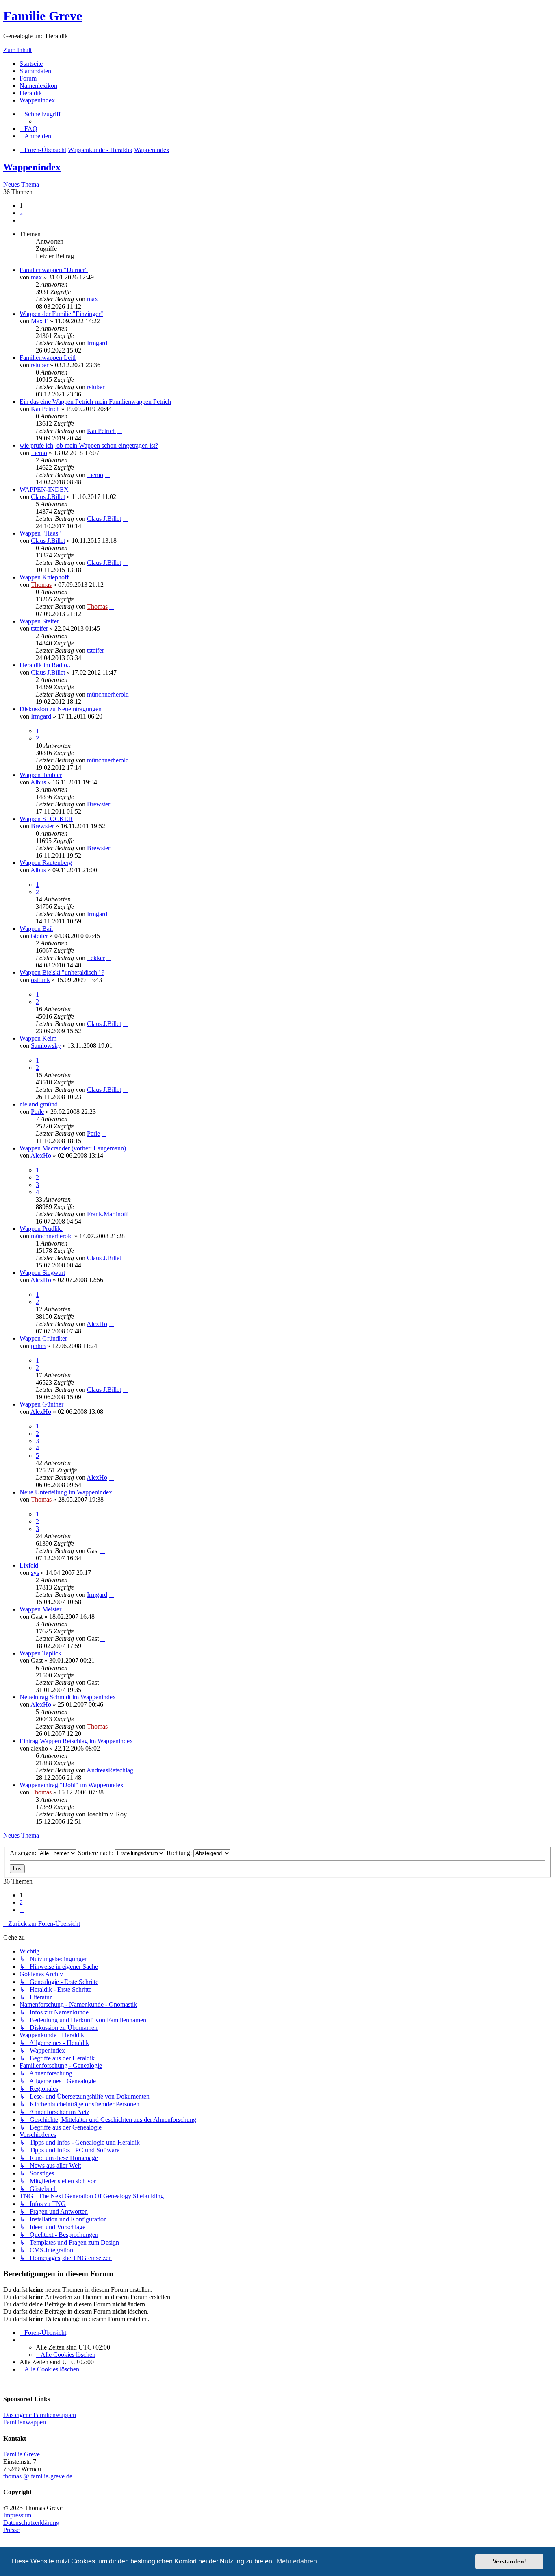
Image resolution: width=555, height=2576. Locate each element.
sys (35, 1573)
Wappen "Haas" (40, 533)
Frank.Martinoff (107, 1214)
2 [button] (21, 213)
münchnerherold (108, 694)
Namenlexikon (38, 86)
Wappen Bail (36, 929)
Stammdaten (35, 71)
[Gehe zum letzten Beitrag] (102, 299)
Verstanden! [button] (509, 2561)
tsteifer (39, 628)
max (36, 277)
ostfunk (40, 980)
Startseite (31, 64)
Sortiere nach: (96, 1853)
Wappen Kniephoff (44, 577)
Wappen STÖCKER (46, 819)
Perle (37, 1112)
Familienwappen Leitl (48, 358)
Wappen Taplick (40, 1653)
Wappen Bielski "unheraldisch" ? (62, 972)
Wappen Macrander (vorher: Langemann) (73, 1148)
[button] (22, 220)
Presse (11, 2530)
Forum (28, 78)
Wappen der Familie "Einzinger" (61, 314)
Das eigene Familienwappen (40, 2415)
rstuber (40, 365)
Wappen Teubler (41, 775)
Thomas (41, 585)
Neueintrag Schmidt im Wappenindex (68, 1697)
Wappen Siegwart (42, 1273)
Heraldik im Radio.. (45, 665)
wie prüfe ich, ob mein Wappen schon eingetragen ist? (89, 445)
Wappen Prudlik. (41, 1229)
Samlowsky (46, 1046)
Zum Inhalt (17, 50)
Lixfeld (29, 1565)
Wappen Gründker (43, 1338)
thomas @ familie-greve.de (38, 2476)
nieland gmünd (39, 1104)
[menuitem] (28, 129)
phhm (38, 1346)
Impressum (17, 2515)
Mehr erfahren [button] (297, 2561)
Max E (40, 321)
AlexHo (41, 1155)
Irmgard (97, 343)
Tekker (96, 958)
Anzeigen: (24, 1853)
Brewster (99, 804)
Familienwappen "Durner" (54, 270)
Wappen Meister (40, 1609)
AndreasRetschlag (110, 1770)
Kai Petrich (45, 409)
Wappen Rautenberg (46, 863)
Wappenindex (37, 100)
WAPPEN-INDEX (44, 489)
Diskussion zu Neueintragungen (61, 709)
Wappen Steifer (39, 621)
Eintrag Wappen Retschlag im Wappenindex (76, 1741)
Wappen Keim (38, 1038)
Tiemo (39, 453)
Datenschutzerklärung (31, 2523)
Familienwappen (25, 2422)
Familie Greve (43, 16)
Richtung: (180, 1853)
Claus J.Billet (48, 497)
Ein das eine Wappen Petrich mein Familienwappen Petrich (95, 402)
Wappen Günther (41, 1404)
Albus (38, 782)
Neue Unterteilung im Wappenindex (66, 1492)
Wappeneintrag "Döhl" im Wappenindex (72, 1785)
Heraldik (31, 93)
